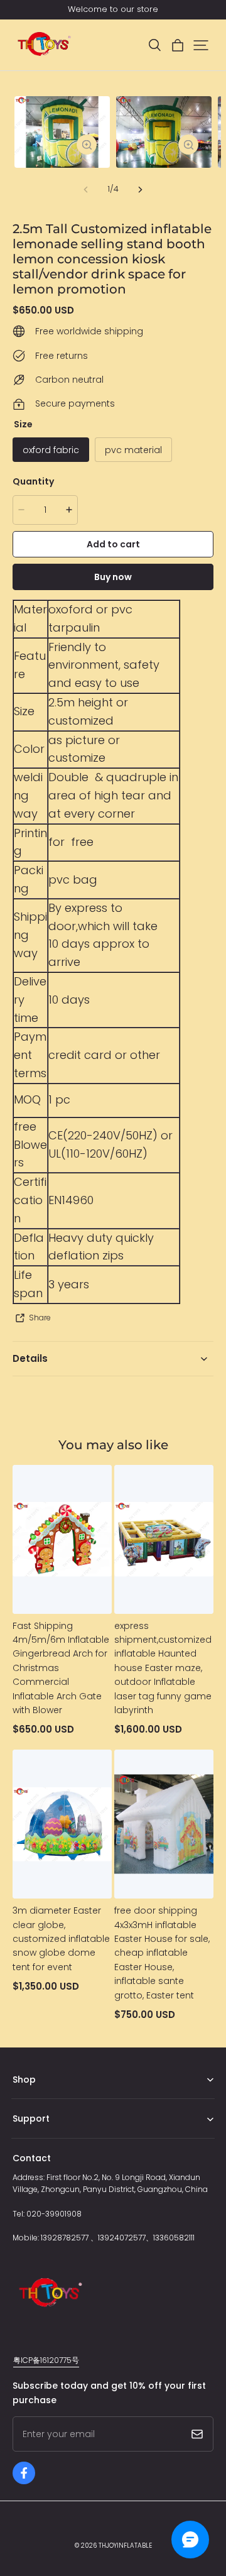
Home (24, 2099)
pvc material (133, 450)
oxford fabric (51, 450)
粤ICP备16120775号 (46, 2360)
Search (26, 2138)
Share (40, 1318)
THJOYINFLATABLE (125, 2546)
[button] (154, 45)
